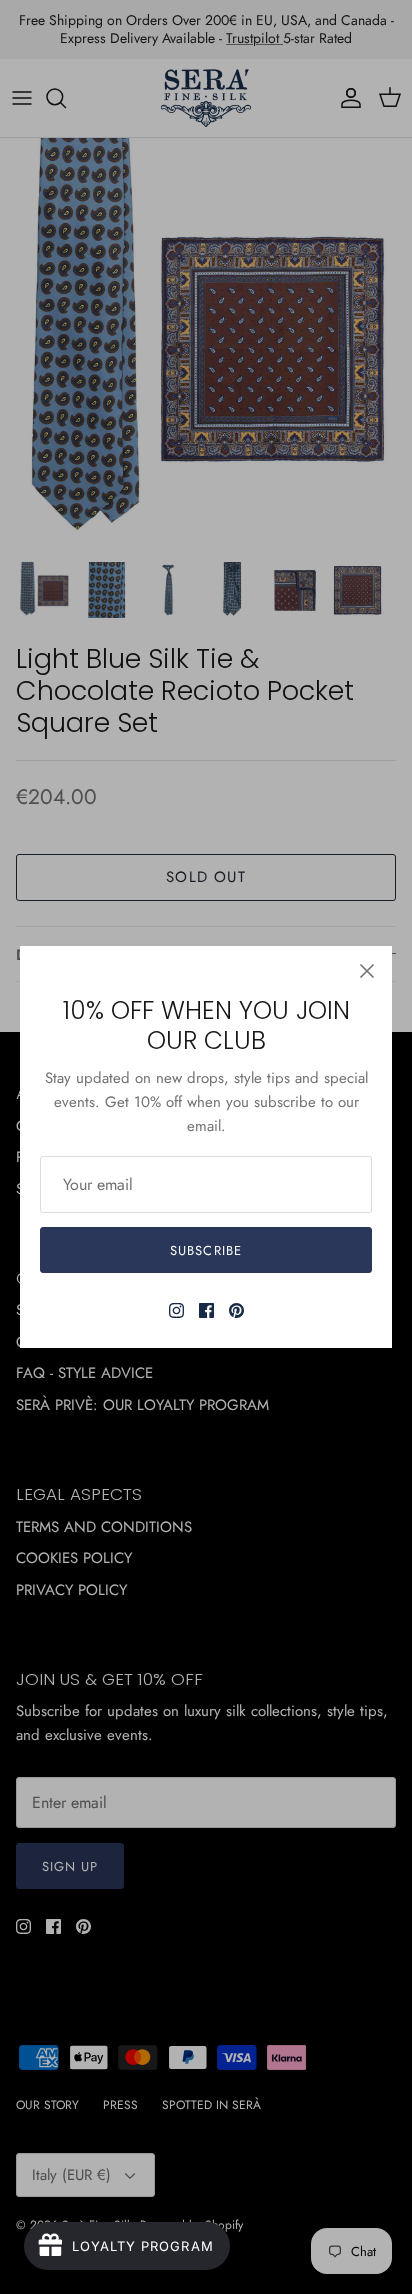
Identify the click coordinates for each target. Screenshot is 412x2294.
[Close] (367, 971)
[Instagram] (176, 1310)
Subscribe (205, 1250)
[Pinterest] (236, 1310)
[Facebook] (206, 1310)
